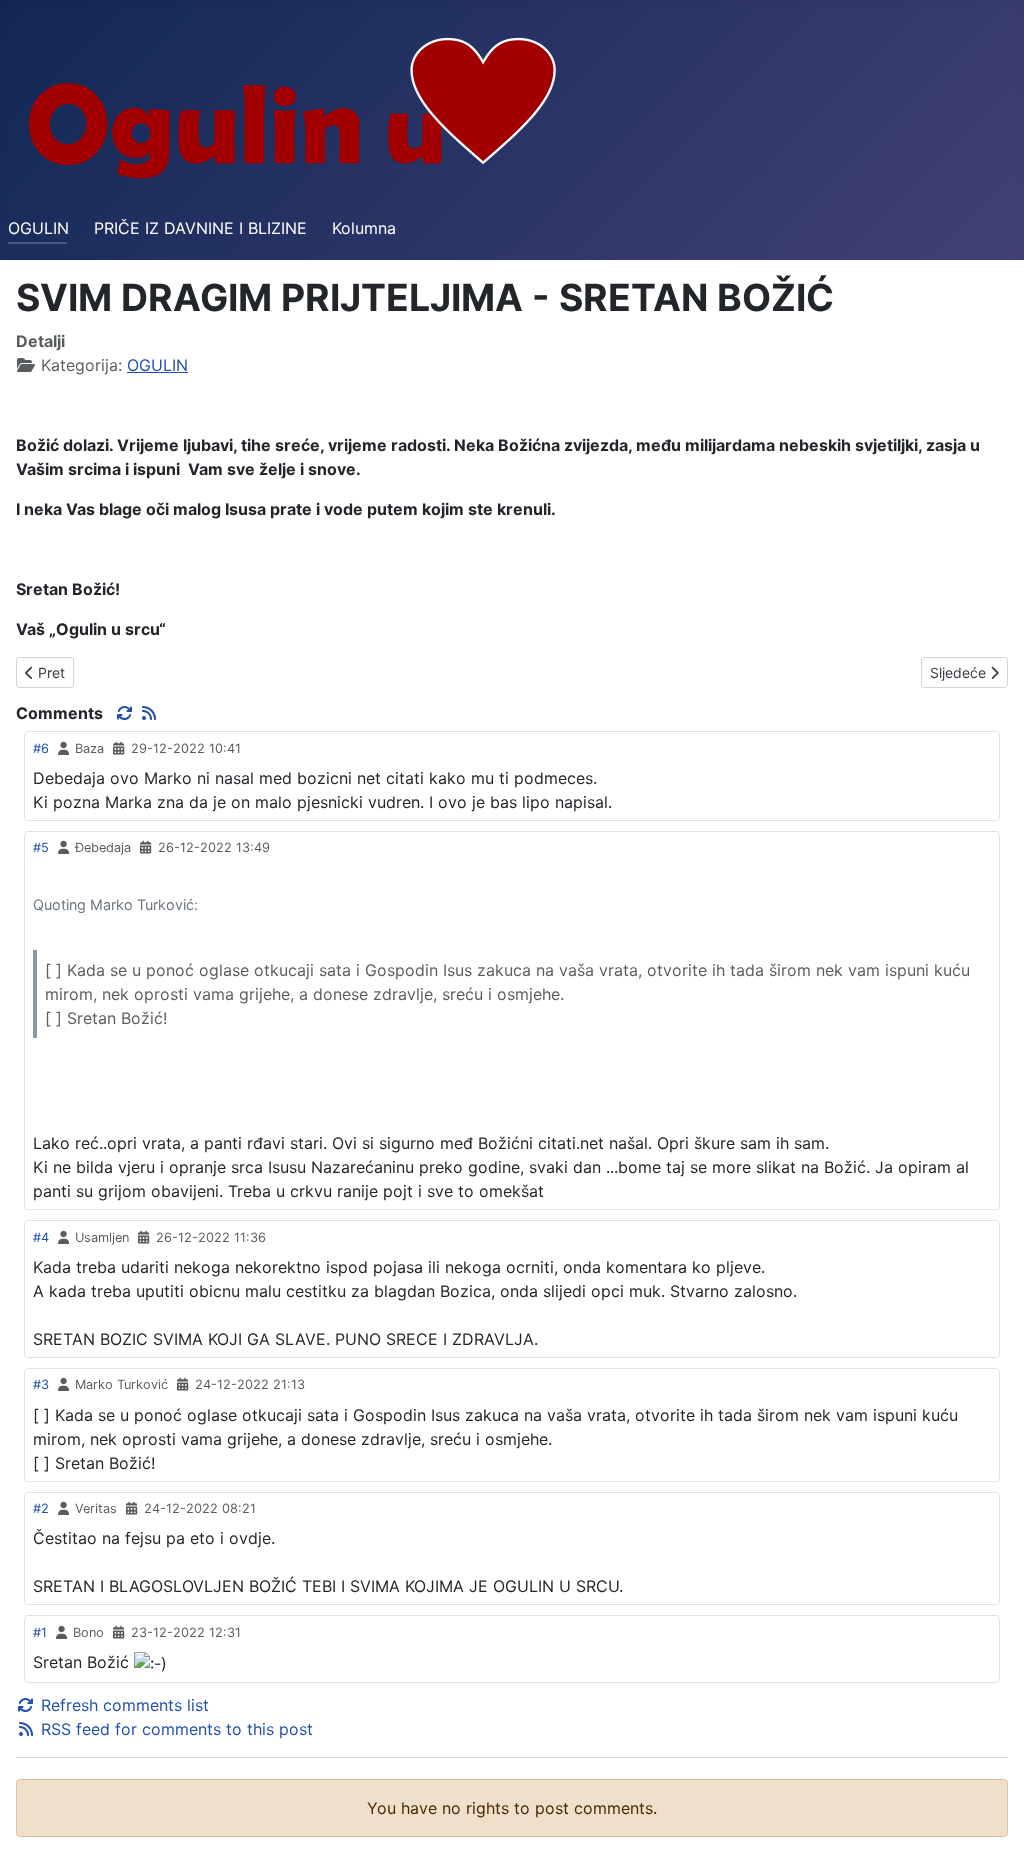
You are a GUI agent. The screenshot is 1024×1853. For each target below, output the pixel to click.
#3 (41, 1384)
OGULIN (38, 228)
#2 (41, 1508)
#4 (41, 1237)
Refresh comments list (122, 1705)
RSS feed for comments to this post (174, 1729)
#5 (41, 847)
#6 (41, 748)
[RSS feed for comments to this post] (149, 713)
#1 (40, 1632)
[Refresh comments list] (127, 713)
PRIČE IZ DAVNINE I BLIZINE (200, 228)
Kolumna (364, 228)
